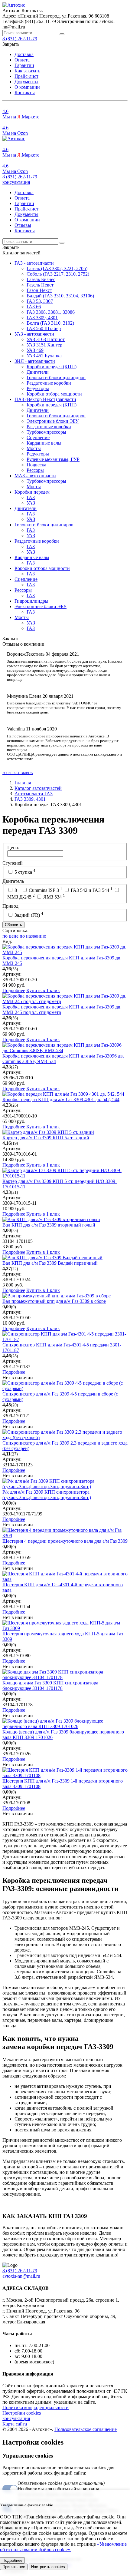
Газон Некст (39, 290)
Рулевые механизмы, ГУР (53, 459)
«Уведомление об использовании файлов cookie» (63, 2547)
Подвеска (36, 465)
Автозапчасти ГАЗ (34, 794)
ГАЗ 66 (34, 307)
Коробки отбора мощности (54, 394)
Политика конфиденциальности (36, 2407)
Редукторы (38, 388)
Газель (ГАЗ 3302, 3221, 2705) (57, 268)
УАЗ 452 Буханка (44, 356)
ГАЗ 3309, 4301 (42, 318)
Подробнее (14, 990)
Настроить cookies (48, 2567)
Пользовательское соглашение (86, 2429)
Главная (23, 783)
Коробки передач (32, 492)
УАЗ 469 (35, 350)
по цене (11, 936)
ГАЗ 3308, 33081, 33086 (51, 312)
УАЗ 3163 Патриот (46, 339)
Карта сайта (15, 2424)
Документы (26, 82)
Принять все (14, 2567)
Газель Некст (40, 285)
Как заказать (27, 71)
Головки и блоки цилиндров (56, 377)
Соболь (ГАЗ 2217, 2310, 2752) (58, 274)
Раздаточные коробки (49, 383)
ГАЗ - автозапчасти (34, 263)
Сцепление (38, 437)
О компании (27, 87)
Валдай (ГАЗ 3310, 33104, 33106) (60, 296)
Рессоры (35, 470)
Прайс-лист (26, 76)
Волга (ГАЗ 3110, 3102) (50, 323)
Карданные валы (44, 443)
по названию (33, 936)
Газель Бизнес (41, 279)
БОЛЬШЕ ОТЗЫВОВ (18, 773)
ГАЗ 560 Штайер (44, 328)
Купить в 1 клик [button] (43, 990)
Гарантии (24, 65)
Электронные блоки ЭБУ (53, 421)
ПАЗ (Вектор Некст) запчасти (45, 399)
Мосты (34, 448)
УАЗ (31, 503)
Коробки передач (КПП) (52, 367)
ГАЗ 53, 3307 (40, 301)
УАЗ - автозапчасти (34, 334)
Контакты (25, 93)
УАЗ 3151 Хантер (44, 345)
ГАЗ (31, 497)
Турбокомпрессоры (46, 432)
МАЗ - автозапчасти (35, 476)
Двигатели (38, 372)
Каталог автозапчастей (38, 788)
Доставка (24, 54)
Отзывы (23, 225)
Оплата (22, 60)
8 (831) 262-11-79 (20, 177)
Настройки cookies (22, 2413)
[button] (16, 182)
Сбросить (13, 925)
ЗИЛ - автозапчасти (35, 361)
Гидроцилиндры (31, 601)
